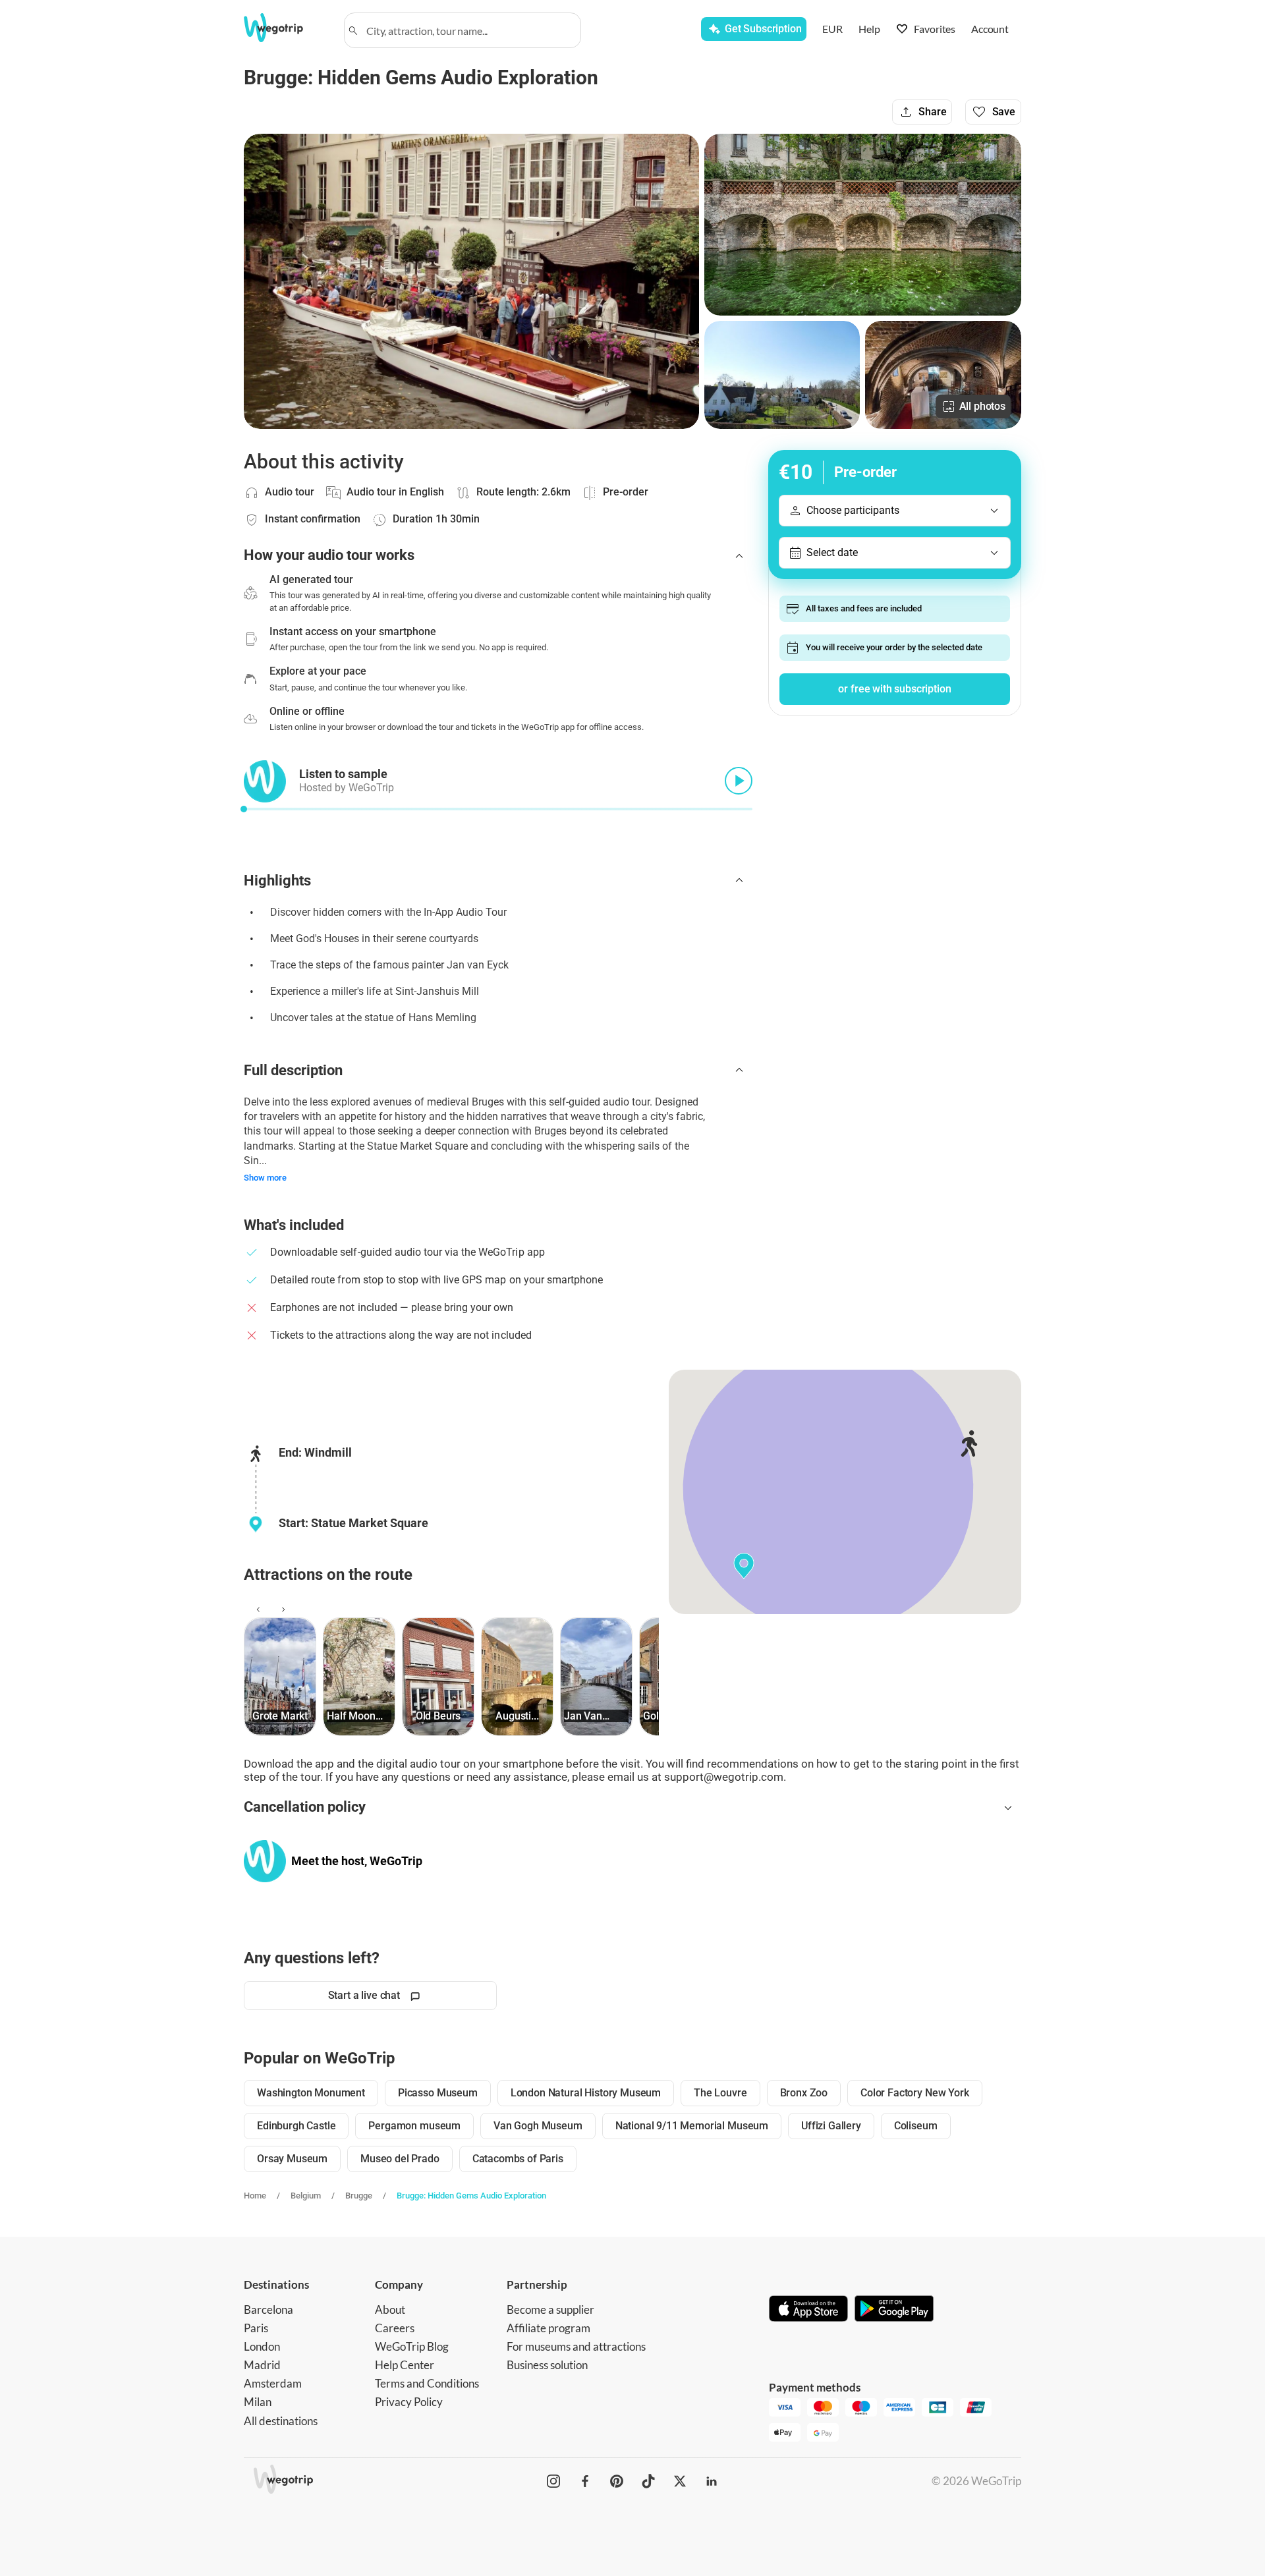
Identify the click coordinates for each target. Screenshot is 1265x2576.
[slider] (244, 809)
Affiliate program (548, 2328)
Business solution (547, 2365)
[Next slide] (281, 1610)
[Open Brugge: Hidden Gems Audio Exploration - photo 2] (863, 225)
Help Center (405, 2365)
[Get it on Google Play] (894, 2310)
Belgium (306, 2196)
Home (255, 2196)
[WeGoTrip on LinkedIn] (712, 2481)
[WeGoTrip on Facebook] (585, 2481)
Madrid (262, 2365)
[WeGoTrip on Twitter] (680, 2481)
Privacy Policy (409, 2402)
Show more (265, 1178)
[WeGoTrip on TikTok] (648, 2481)
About (390, 2310)
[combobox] (468, 30)
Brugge (359, 2196)
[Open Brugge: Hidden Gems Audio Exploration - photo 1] (471, 281)
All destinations (281, 2421)
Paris (256, 2328)
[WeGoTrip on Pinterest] (617, 2481)
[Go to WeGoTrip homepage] (285, 28)
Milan (258, 2402)
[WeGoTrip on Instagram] (553, 2481)
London (262, 2346)
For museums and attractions (576, 2346)
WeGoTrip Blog (412, 2346)
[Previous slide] (256, 1610)
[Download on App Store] (808, 2310)
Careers (395, 2328)
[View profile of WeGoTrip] (265, 1861)
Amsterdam (273, 2383)
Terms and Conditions (427, 2383)
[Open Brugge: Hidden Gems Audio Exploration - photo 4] (943, 375)
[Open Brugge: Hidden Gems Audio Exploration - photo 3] (782, 375)
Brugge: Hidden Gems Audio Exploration (471, 2196)
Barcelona (268, 2310)
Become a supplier (550, 2310)
